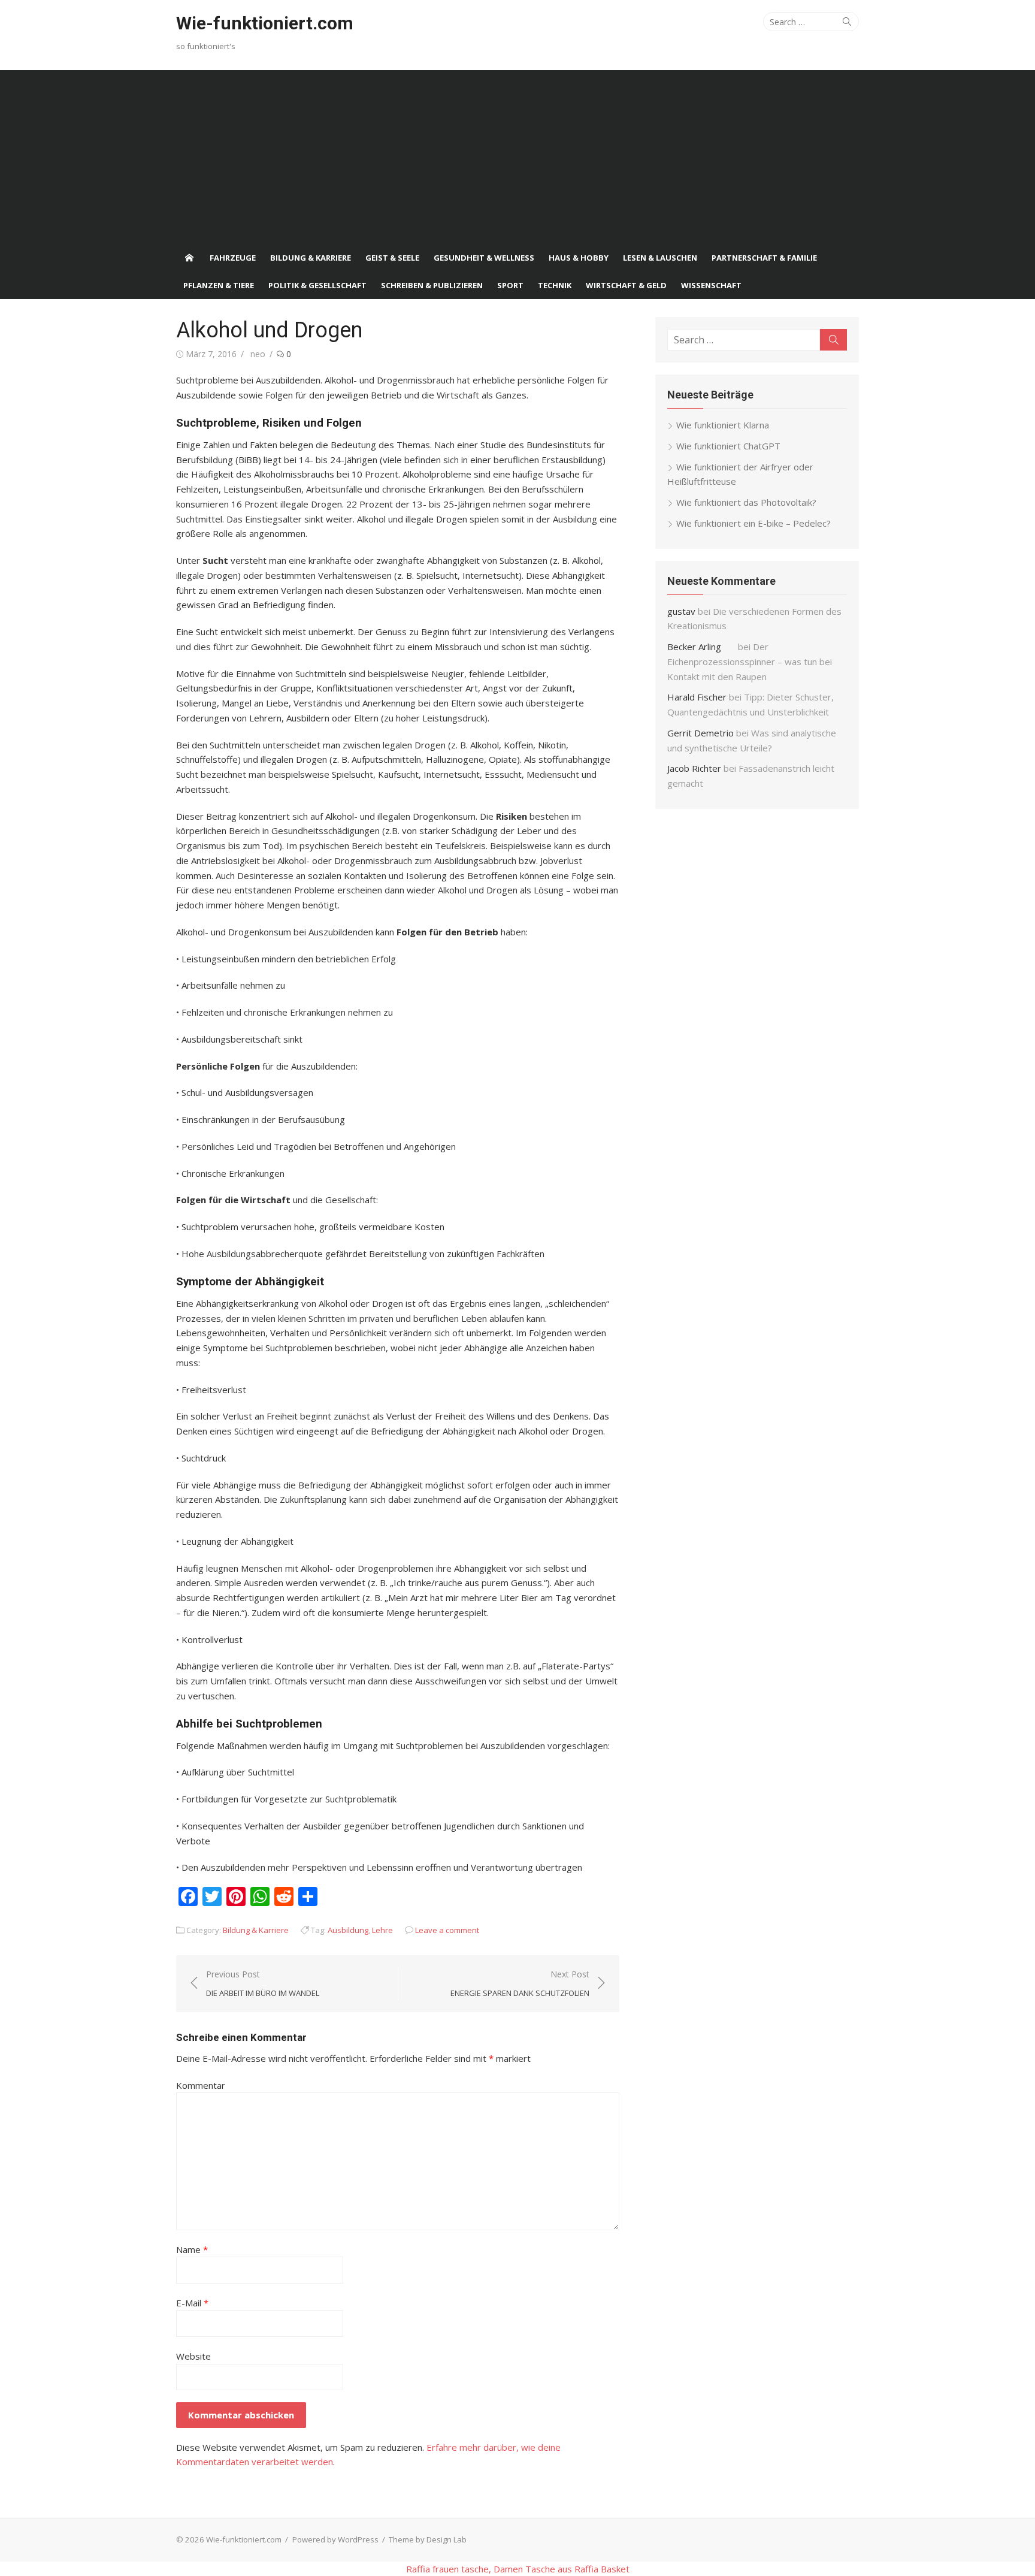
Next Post (520, 1983)
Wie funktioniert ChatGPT (728, 446)
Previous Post (263, 1983)
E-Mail (192, 2303)
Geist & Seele (392, 258)
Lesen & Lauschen (660, 258)
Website (193, 2356)
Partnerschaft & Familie (764, 258)
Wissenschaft (711, 285)
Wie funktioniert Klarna (723, 425)
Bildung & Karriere (311, 258)
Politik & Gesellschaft (317, 285)
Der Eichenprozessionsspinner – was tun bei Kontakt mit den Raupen (750, 662)
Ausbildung (348, 1930)
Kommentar (201, 2085)
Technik (555, 285)
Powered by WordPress (335, 2539)
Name (192, 2249)
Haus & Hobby (579, 258)
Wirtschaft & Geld (626, 285)
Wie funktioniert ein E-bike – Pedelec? (753, 523)
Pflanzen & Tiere (219, 285)
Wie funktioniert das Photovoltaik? (746, 502)
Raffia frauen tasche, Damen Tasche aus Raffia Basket (518, 2569)
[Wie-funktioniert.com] (189, 258)
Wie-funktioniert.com (265, 23)
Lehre (382, 1930)
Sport (510, 285)
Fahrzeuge (233, 258)
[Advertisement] (517, 154)
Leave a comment (447, 1930)
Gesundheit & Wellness (484, 258)
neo (258, 354)
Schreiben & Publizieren (432, 285)
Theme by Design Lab (428, 2539)
